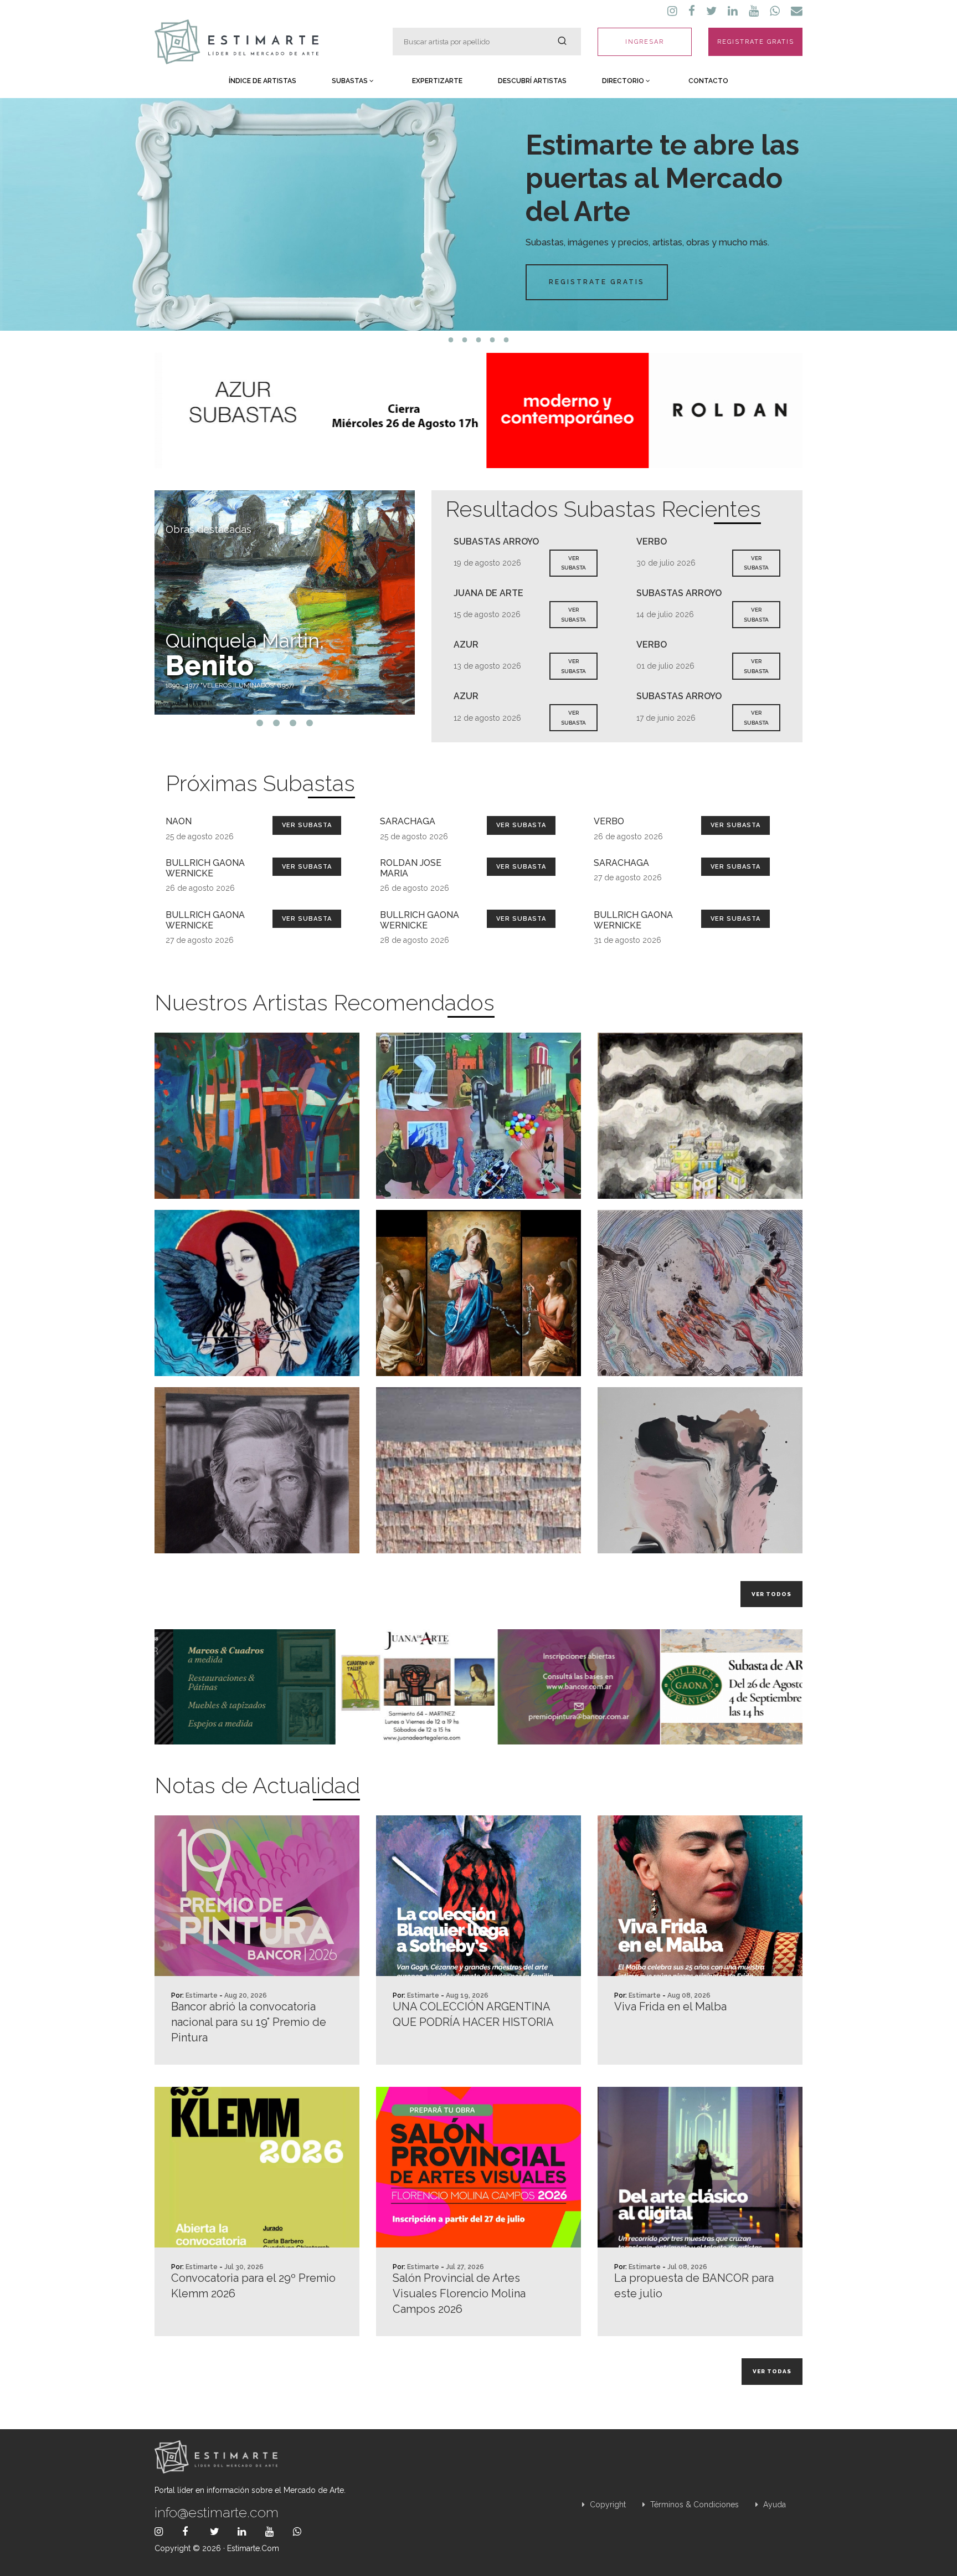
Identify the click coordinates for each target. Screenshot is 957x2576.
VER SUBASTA (573, 563)
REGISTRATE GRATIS (756, 42)
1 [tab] (451, 340)
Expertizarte (437, 81)
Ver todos (771, 1594)
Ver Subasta (307, 825)
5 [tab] (506, 340)
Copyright (607, 2505)
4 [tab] (493, 340)
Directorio (624, 81)
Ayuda (773, 2505)
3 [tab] (479, 340)
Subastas (351, 81)
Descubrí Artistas (532, 81)
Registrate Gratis (597, 282)
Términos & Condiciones (693, 2505)
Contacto (708, 81)
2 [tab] (465, 340)
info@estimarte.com (217, 2512)
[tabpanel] (478, 214)
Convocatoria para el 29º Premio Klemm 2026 (253, 2286)
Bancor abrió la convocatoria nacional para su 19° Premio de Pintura (249, 2022)
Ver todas (772, 2371)
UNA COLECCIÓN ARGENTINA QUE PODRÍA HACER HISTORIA (473, 2014)
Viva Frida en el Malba (670, 2007)
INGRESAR (645, 42)
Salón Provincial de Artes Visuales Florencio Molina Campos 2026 (459, 2293)
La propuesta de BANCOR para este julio (694, 2286)
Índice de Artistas (263, 81)
